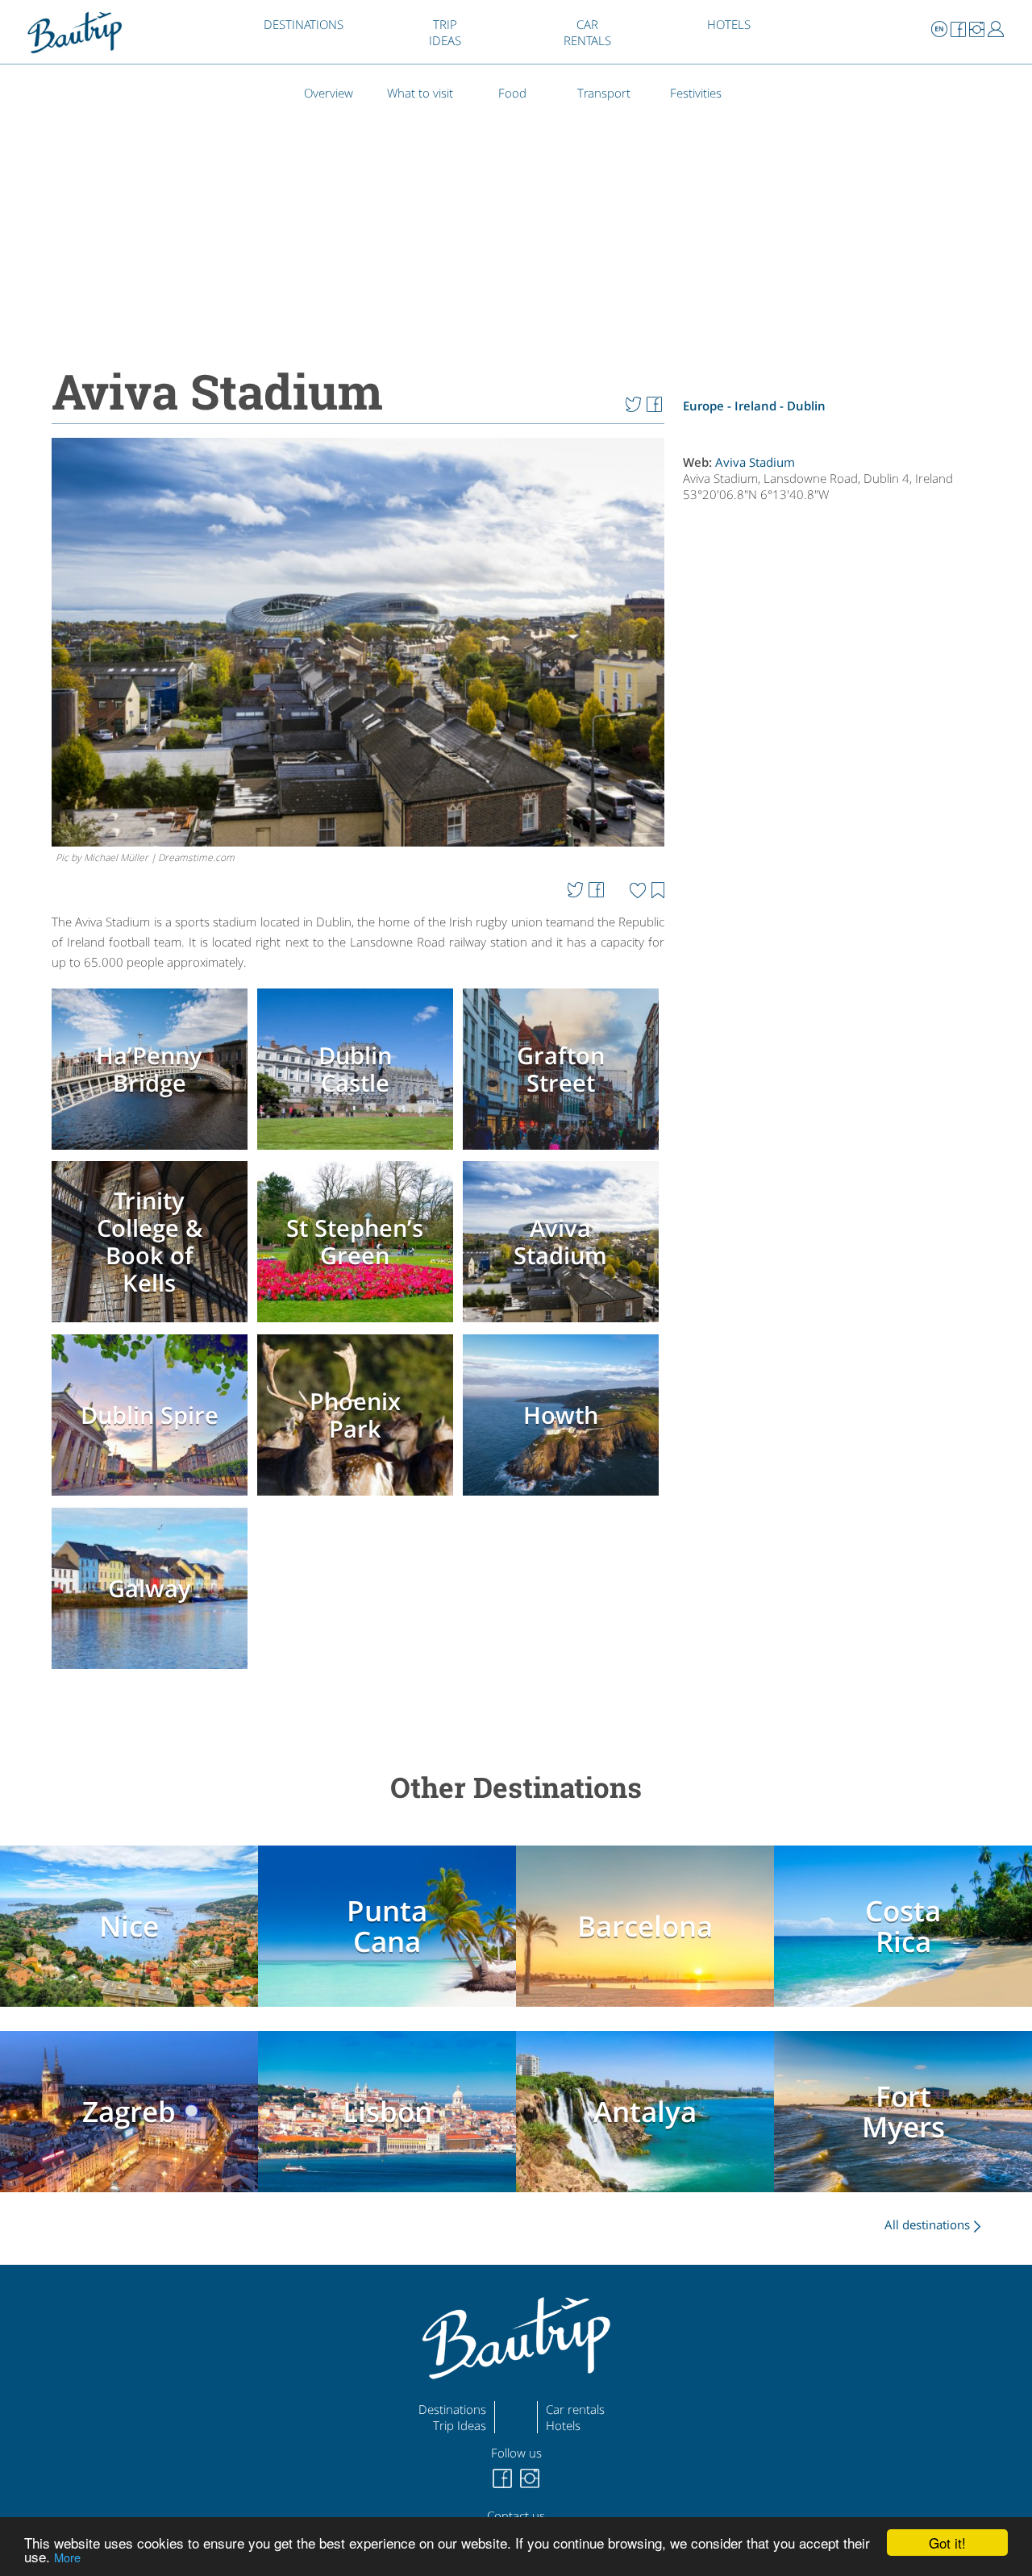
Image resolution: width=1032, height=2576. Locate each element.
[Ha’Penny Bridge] (152, 1151)
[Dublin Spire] (152, 1497)
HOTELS (729, 24)
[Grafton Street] (564, 1151)
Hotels (563, 2425)
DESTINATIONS (304, 24)
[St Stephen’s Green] (358, 1324)
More (67, 2557)
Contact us (516, 2516)
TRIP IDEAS (445, 32)
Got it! (947, 2543)
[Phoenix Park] (358, 1497)
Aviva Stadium (755, 462)
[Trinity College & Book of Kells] (152, 1324)
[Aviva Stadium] (564, 1324)
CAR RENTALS (587, 32)
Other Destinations (516, 1787)
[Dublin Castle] (358, 1151)
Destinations (452, 2409)
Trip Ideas (460, 2425)
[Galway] (152, 1670)
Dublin (806, 406)
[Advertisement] (841, 1011)
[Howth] (564, 1497)
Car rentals (575, 2409)
